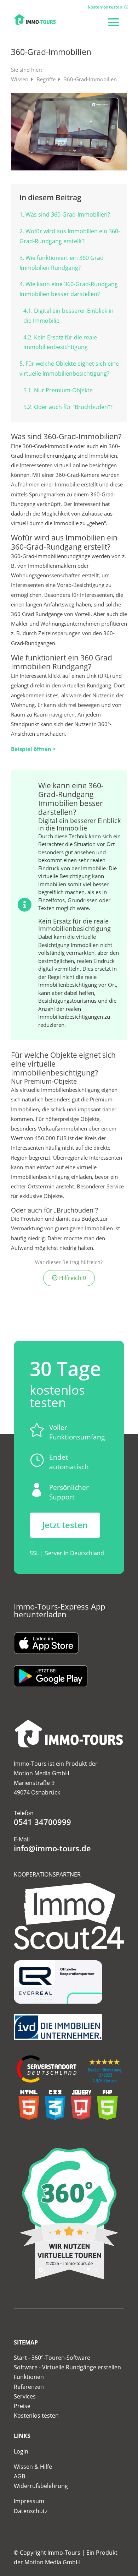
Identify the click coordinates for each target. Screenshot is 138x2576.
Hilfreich (72, 1278)
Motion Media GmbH (52, 2562)
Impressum (29, 2501)
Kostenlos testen (36, 2416)
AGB (19, 2476)
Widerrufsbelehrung (41, 2486)
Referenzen (29, 2387)
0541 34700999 (42, 1822)
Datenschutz (31, 2511)
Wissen (20, 79)
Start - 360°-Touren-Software (52, 2358)
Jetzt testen (65, 1525)
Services (25, 2396)
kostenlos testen (105, 7)
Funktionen (29, 2377)
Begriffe (47, 79)
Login (21, 2451)
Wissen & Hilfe (33, 2467)
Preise (22, 2406)
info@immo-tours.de (52, 1848)
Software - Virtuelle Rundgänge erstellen (67, 2367)
